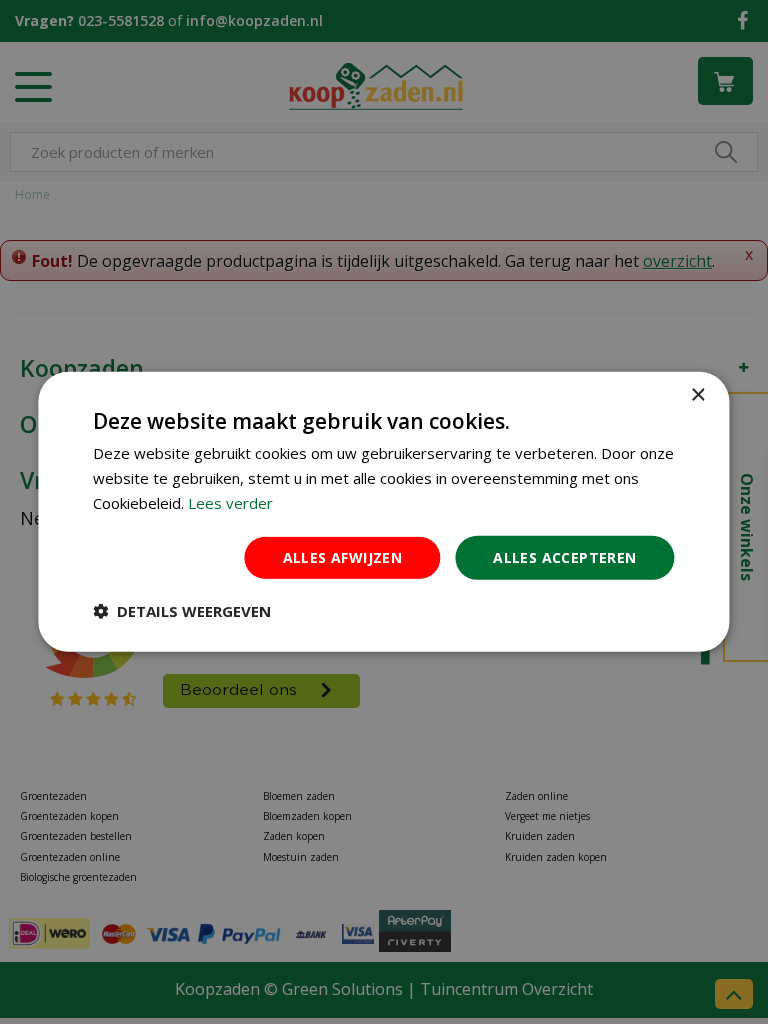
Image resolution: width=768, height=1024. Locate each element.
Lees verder (230, 503)
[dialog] (383, 512)
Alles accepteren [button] (564, 556)
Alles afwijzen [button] (343, 556)
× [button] (697, 395)
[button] (182, 611)
